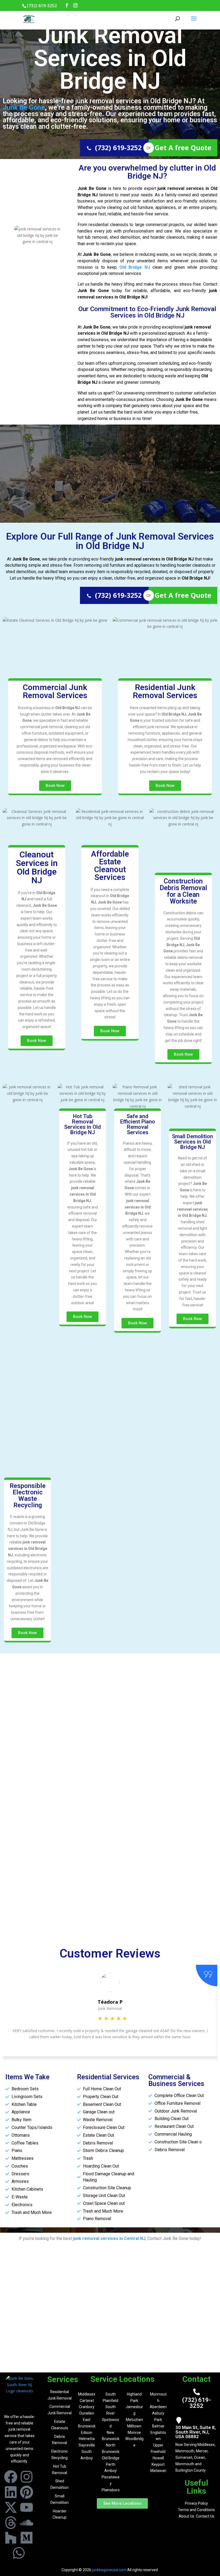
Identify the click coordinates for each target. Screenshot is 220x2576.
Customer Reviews (110, 1953)
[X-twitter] (11, 2507)
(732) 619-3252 (118, 148)
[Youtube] (27, 2507)
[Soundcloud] (27, 2523)
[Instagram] (27, 2477)
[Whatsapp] (19, 2553)
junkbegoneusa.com (109, 2570)
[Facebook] (11, 2477)
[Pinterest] (27, 2492)
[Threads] (11, 2523)
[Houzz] (11, 2538)
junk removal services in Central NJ (109, 2238)
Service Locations (122, 2379)
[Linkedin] (11, 2492)
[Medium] (27, 2538)
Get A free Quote (183, 148)
